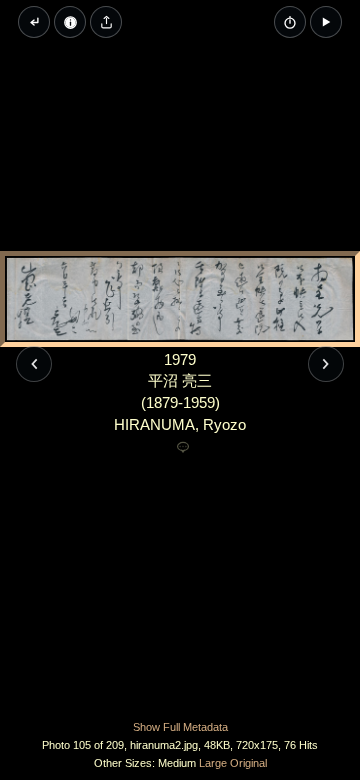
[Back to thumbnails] (34, 22)
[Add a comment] (183, 448)
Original (248, 763)
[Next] (326, 364)
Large (213, 763)
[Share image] (106, 22)
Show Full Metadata (180, 727)
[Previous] (34, 364)
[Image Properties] (70, 22)
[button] (326, 22)
